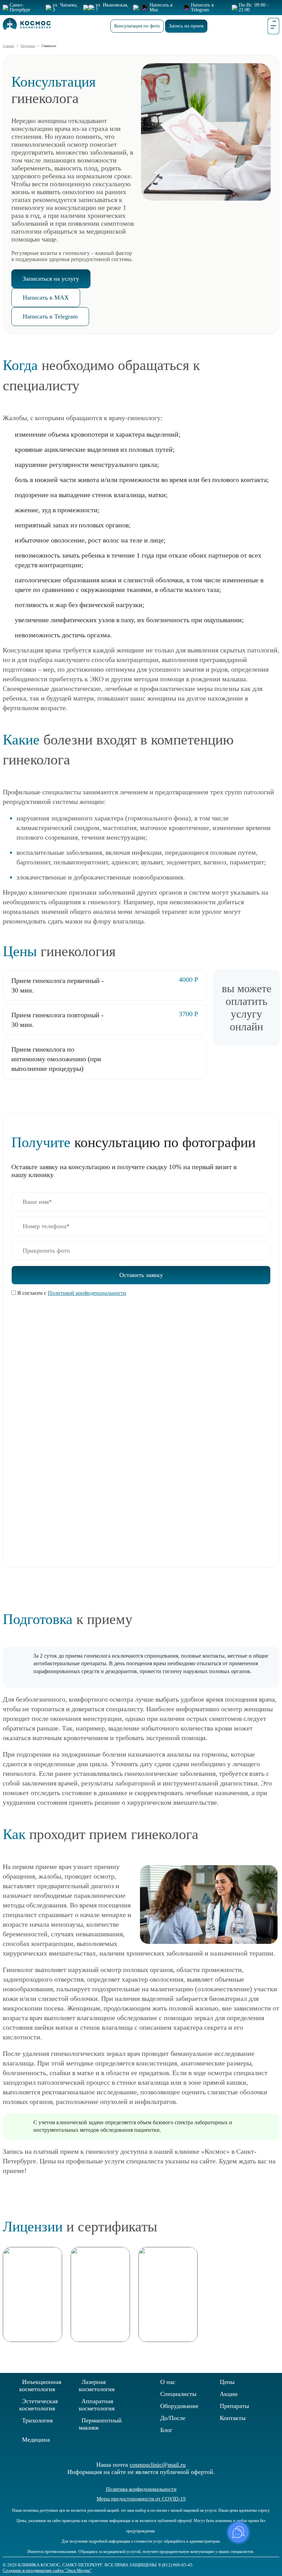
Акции (229, 2394)
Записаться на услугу (51, 279)
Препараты (234, 2406)
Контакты (233, 2418)
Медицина (36, 2440)
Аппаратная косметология (97, 2405)
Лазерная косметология (97, 2385)
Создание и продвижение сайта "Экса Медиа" (47, 2570)
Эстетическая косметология (39, 2405)
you (267, 2554)
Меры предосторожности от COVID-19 (141, 2499)
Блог (166, 2430)
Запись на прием (186, 26)
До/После (173, 2418)
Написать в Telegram (50, 316)
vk (256, 2554)
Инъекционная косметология (40, 2385)
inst (278, 2554)
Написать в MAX (46, 298)
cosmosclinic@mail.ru (158, 2465)
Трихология (37, 2420)
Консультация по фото (137, 26)
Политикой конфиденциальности (87, 1293)
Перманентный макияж (100, 2424)
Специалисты (178, 2394)
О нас (168, 2382)
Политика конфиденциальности (141, 2489)
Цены (227, 2382)
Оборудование (179, 2406)
